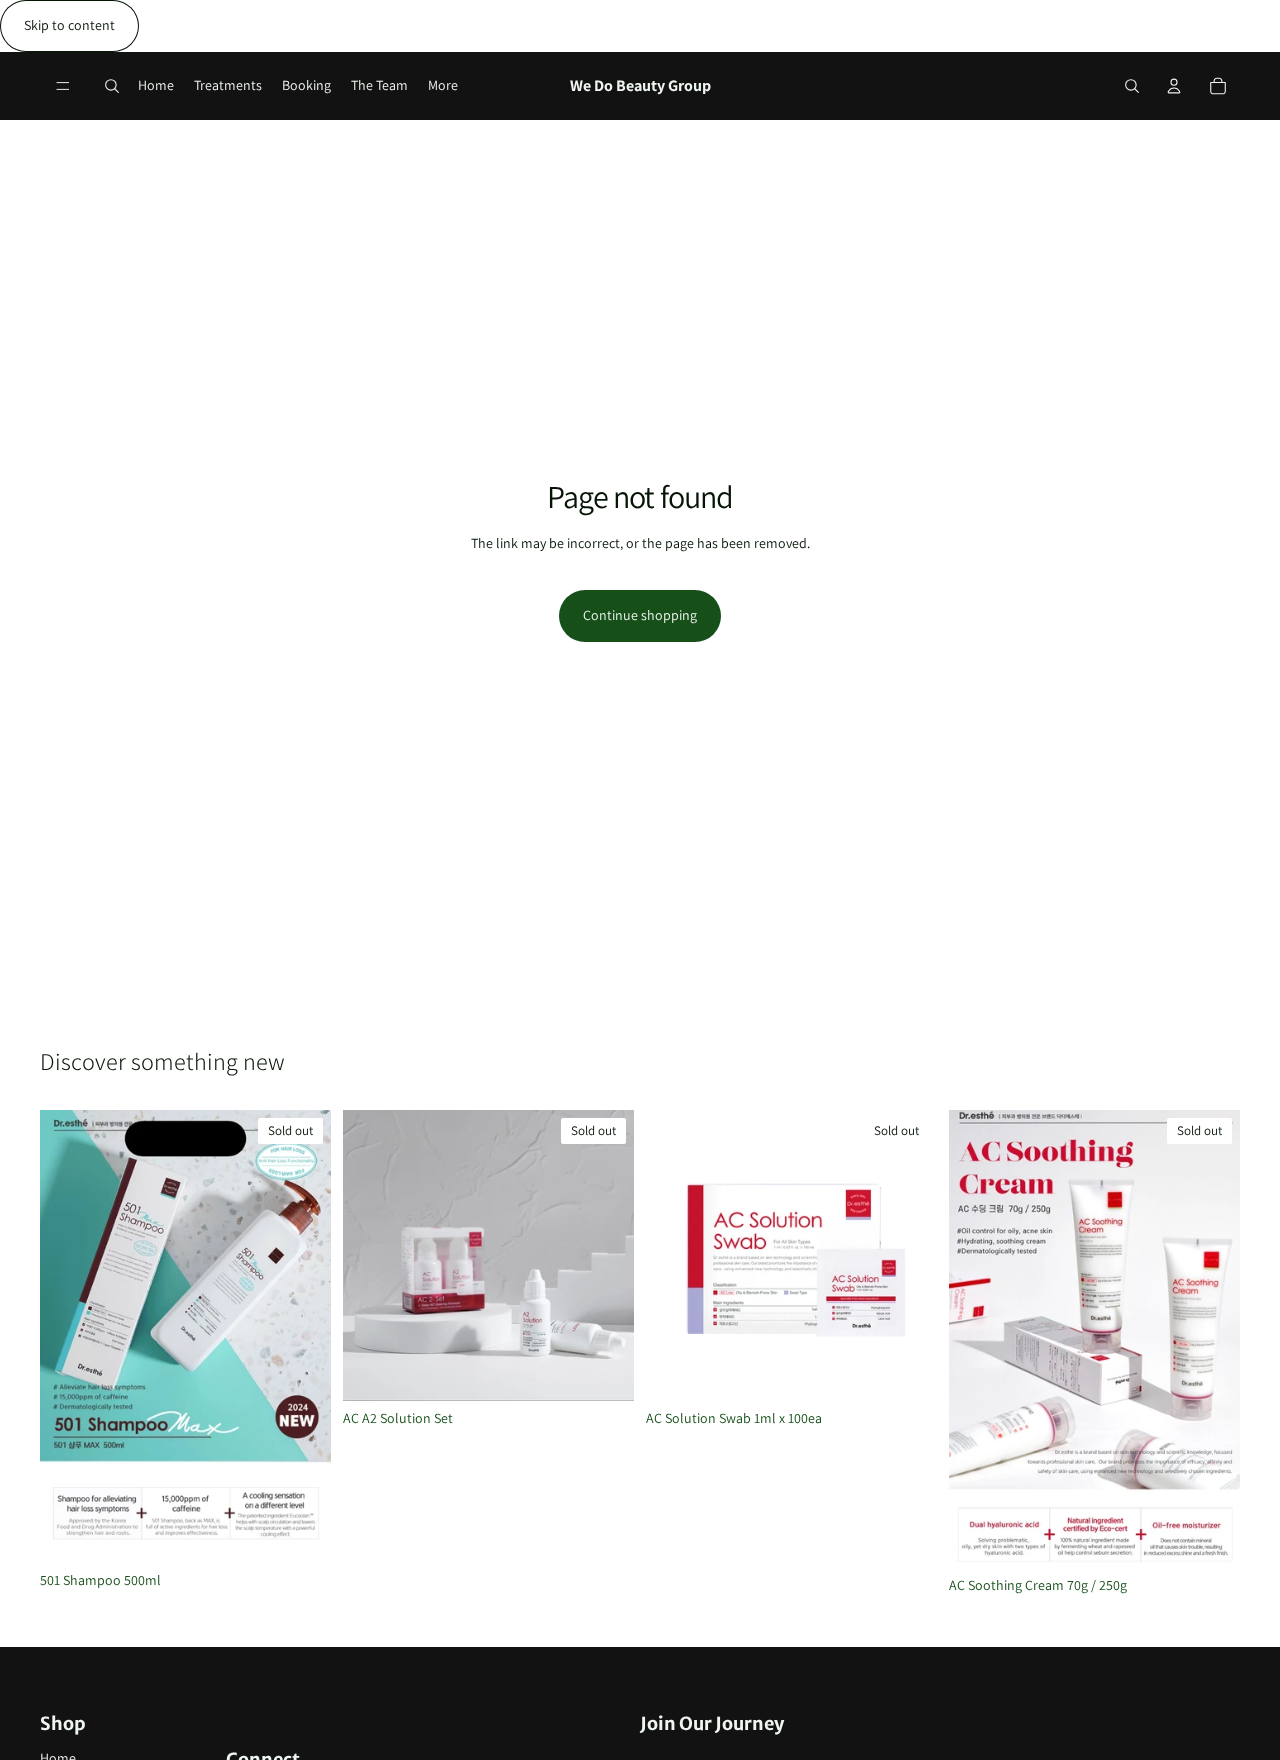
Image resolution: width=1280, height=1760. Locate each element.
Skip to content (69, 25)
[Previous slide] (70, 1337)
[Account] (1174, 86)
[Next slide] (301, 1337)
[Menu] (63, 86)
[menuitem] (443, 85)
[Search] (112, 86)
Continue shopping (640, 615)
